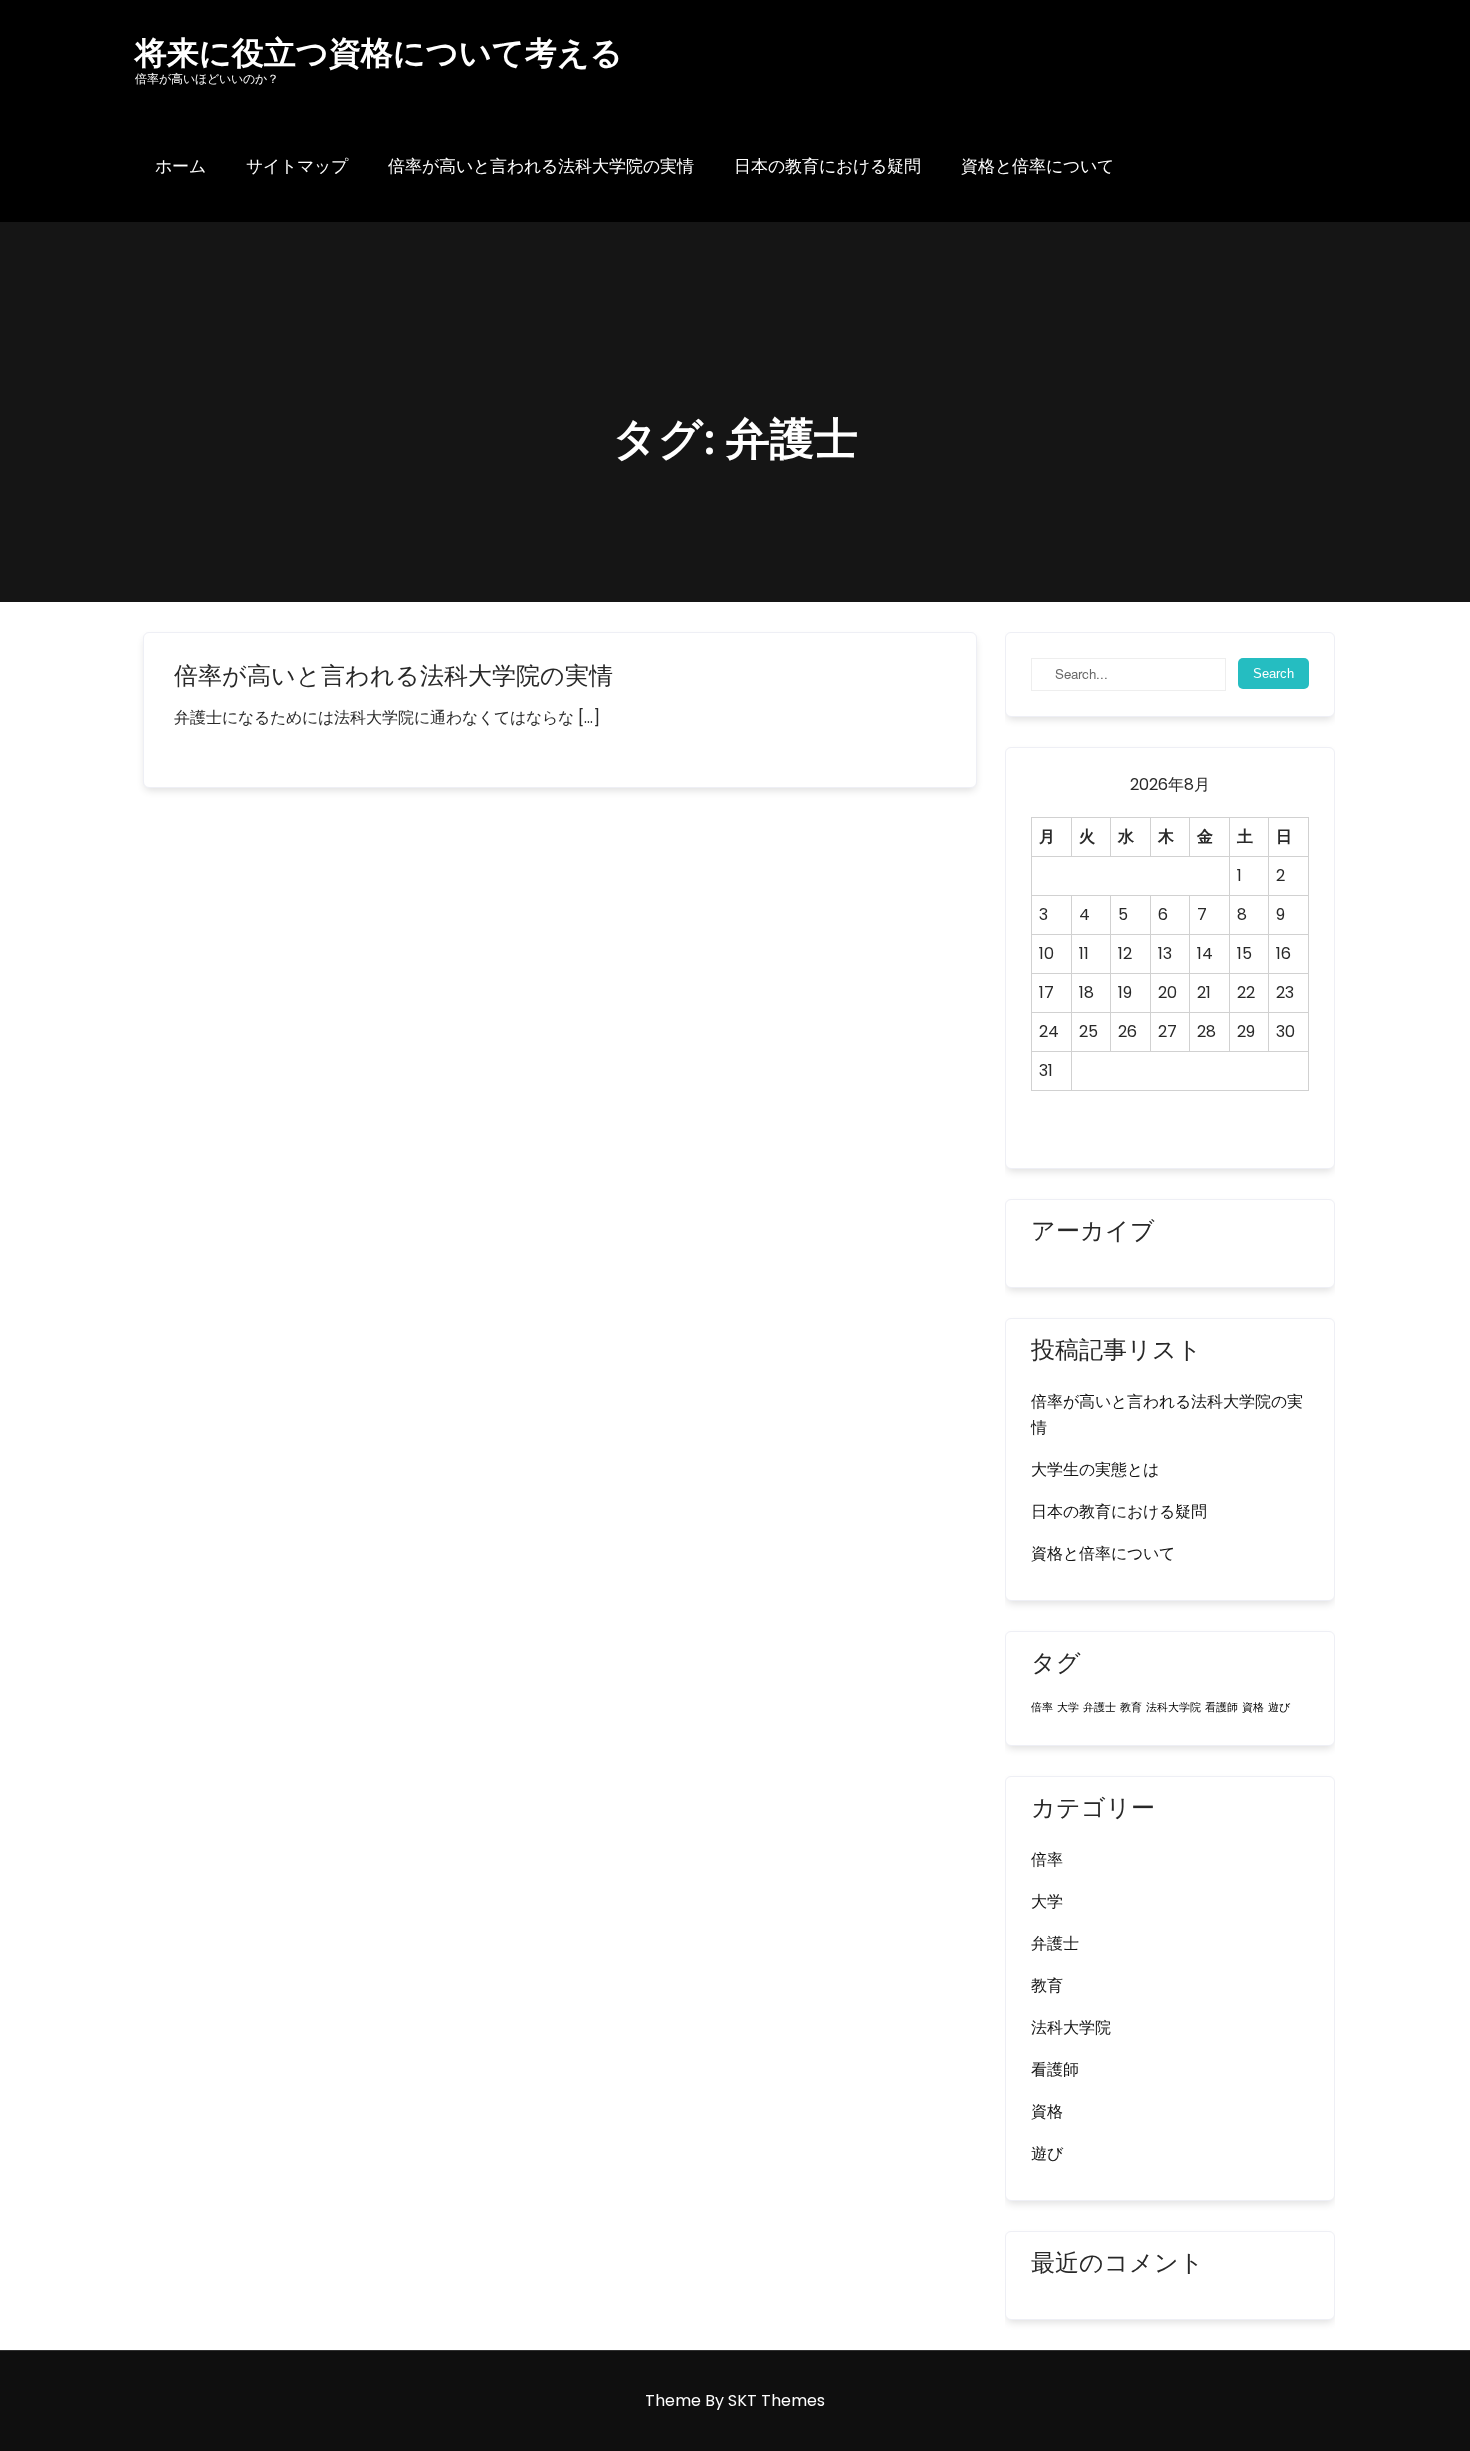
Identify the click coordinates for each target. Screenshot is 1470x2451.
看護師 (1221, 1707)
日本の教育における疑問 (827, 166)
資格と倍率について (1037, 166)
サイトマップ (297, 166)
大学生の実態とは (1095, 1469)
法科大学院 (1173, 1707)
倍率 (1042, 1707)
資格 (1253, 1707)
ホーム (180, 166)
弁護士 (1099, 1707)
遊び (1279, 1707)
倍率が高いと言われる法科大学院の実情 (541, 166)
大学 (1068, 1707)
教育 (1131, 1707)
